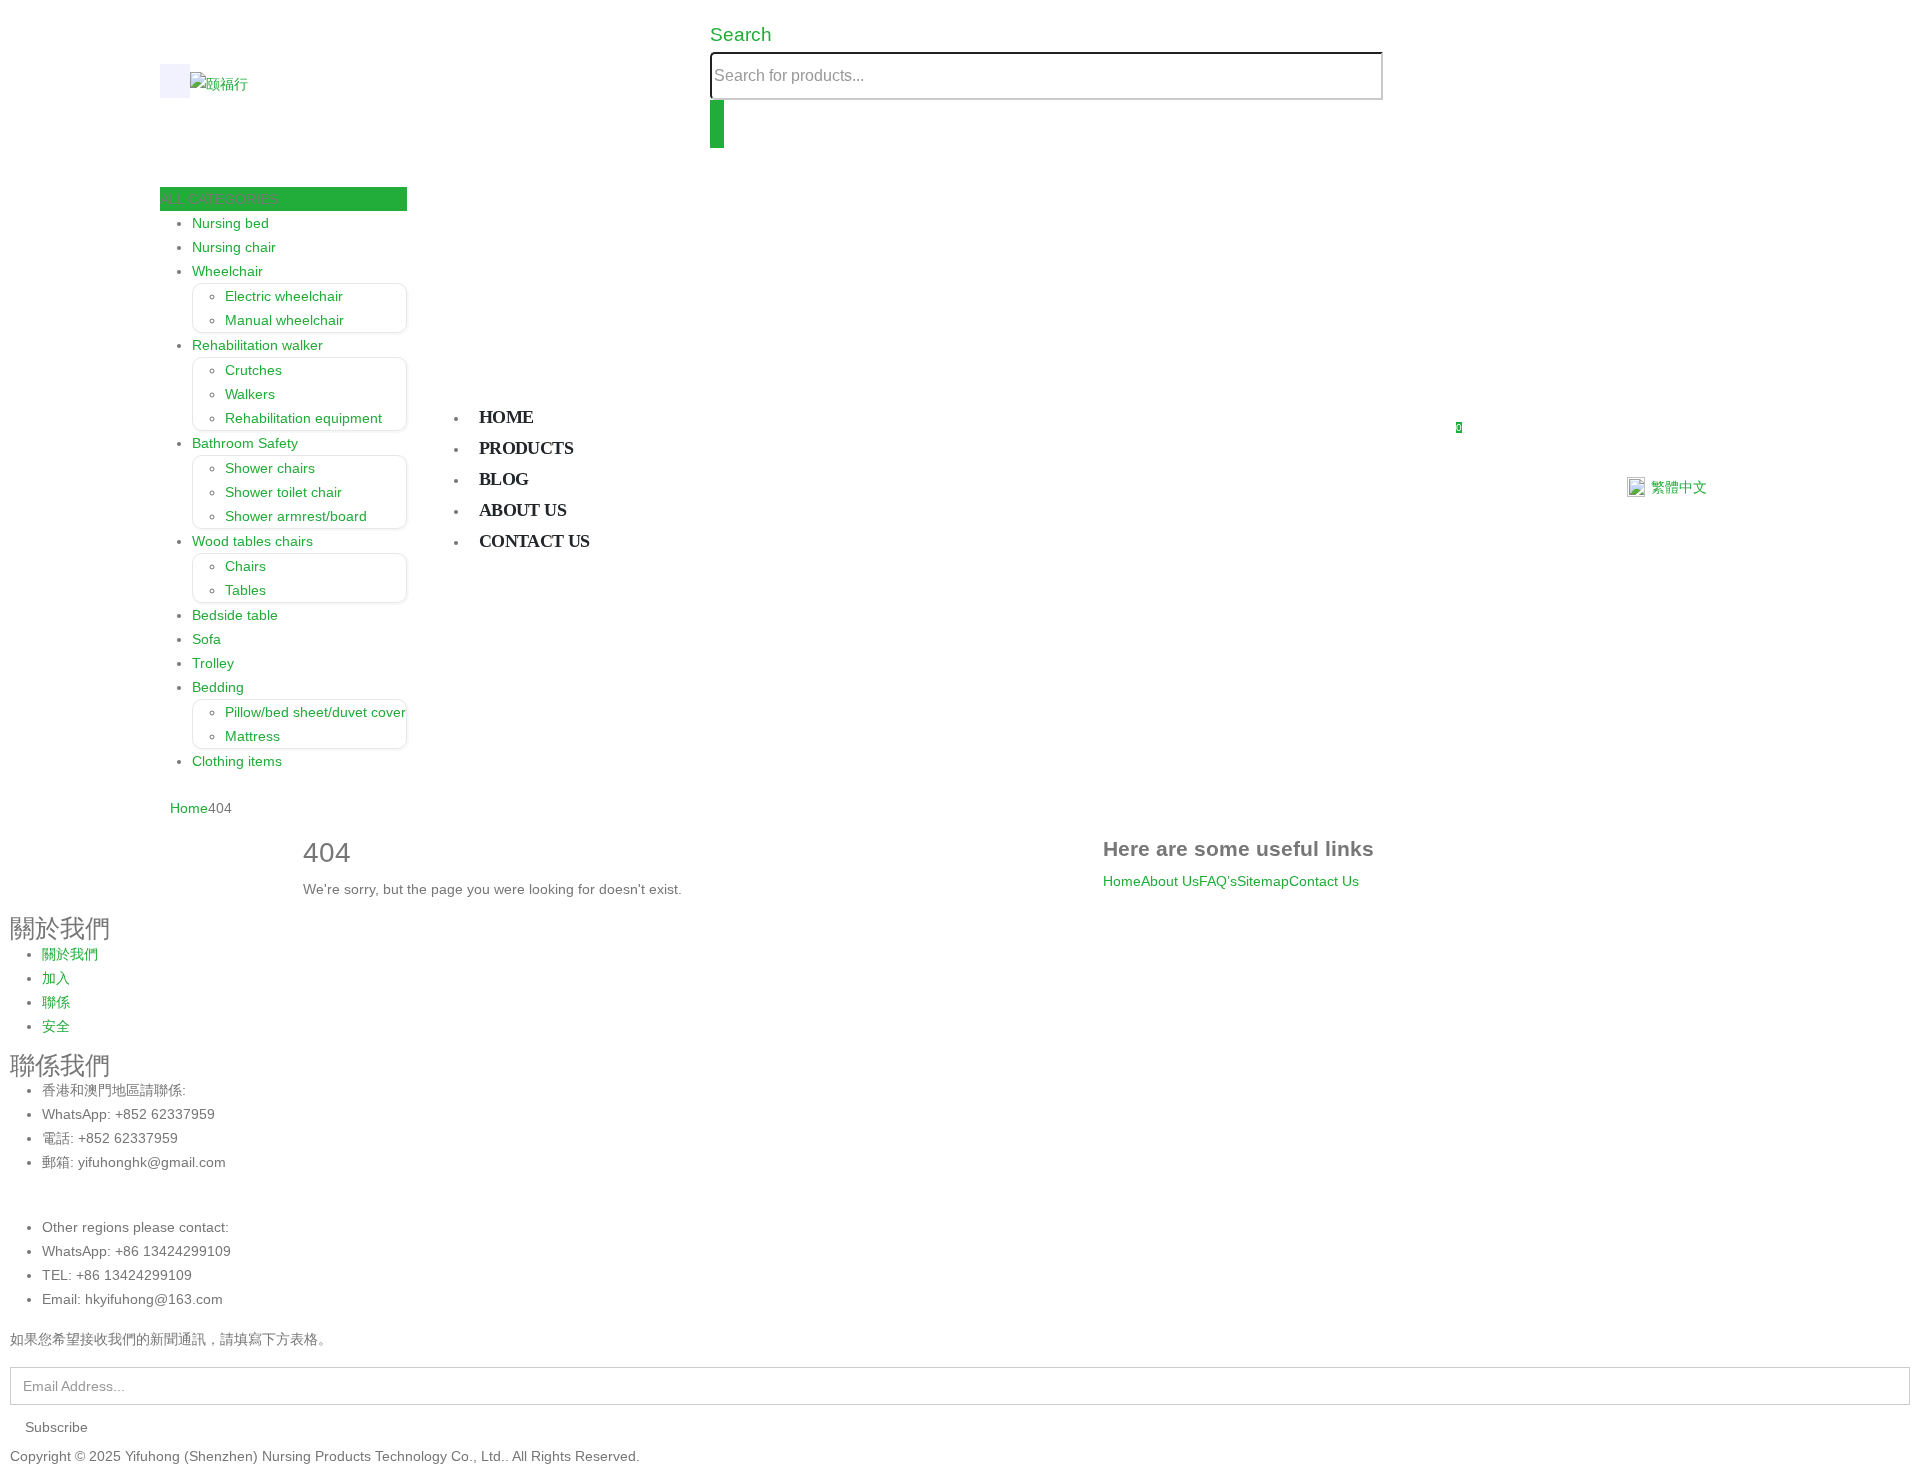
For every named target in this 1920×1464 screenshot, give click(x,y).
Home (506, 417)
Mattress (252, 736)
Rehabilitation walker (257, 345)
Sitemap (1263, 881)
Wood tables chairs (252, 541)
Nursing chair (234, 247)
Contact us (534, 541)
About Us (1170, 881)
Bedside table (235, 615)
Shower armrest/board (296, 516)
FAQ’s (1218, 881)
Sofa (206, 639)
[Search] (717, 124)
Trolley (213, 663)
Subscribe (56, 1427)
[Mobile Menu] (175, 81)
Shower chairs (270, 468)
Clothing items (237, 761)
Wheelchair (227, 271)
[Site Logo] (219, 83)
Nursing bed (230, 223)
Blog (503, 479)
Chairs (245, 566)
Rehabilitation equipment (303, 418)
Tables (245, 590)
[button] (741, 34)
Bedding (218, 687)
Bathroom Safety (245, 443)
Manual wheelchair (284, 320)
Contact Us (1324, 881)
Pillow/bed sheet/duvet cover (315, 712)
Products (526, 448)
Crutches (253, 370)
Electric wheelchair (284, 296)
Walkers (250, 394)
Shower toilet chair (283, 492)
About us (522, 510)
